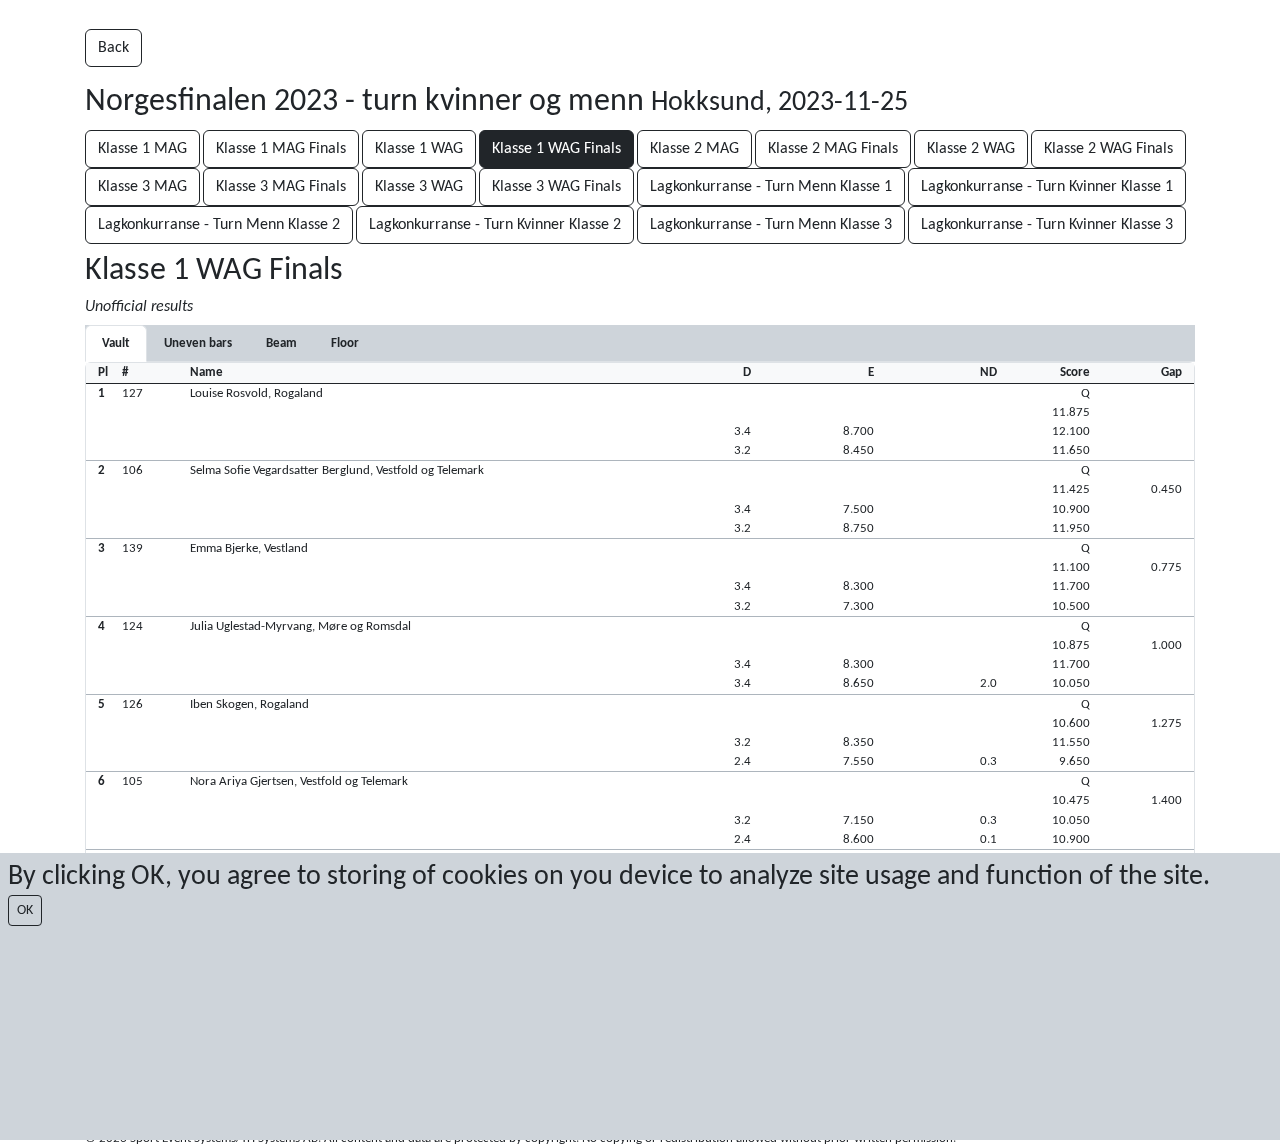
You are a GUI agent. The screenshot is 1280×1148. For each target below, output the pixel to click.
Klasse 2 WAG (971, 149)
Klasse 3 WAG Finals (556, 187)
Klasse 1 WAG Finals (556, 149)
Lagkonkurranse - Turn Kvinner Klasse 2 (495, 225)
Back (113, 48)
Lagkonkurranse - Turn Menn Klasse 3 (771, 225)
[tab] (116, 343)
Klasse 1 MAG (142, 149)
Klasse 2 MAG (694, 149)
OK (25, 910)
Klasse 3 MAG (142, 187)
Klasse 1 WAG (419, 149)
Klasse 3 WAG (419, 187)
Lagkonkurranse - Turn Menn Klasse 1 (771, 187)
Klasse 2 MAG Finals (833, 149)
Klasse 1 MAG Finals (281, 149)
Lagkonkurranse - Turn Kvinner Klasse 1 (1047, 187)
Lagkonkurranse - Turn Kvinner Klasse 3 (1047, 225)
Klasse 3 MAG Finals (281, 187)
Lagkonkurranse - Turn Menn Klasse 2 (219, 225)
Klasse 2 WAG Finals (1108, 149)
